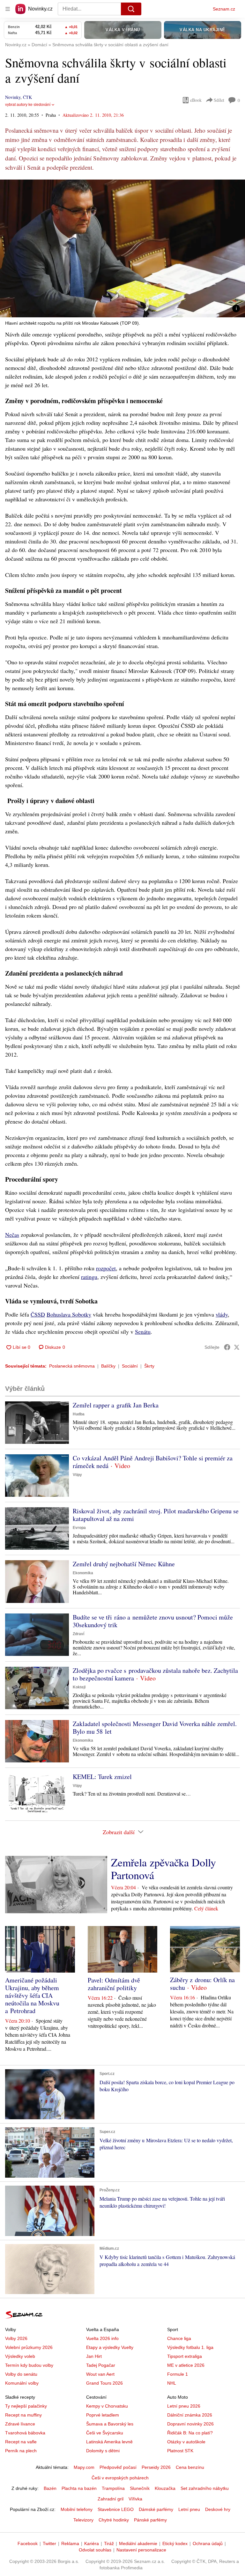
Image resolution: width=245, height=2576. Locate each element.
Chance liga (179, 2338)
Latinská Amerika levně (109, 2442)
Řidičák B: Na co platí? (190, 2433)
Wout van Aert (100, 2374)
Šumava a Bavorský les (110, 2424)
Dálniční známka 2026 (190, 2415)
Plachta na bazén (79, 2488)
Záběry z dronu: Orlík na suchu (202, 1984)
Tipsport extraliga (185, 2356)
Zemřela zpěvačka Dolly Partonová (163, 1869)
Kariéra (92, 2543)
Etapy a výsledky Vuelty (110, 2347)
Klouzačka (165, 2488)
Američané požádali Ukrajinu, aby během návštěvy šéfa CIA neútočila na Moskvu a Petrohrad (32, 1995)
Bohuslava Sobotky (69, 1314)
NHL (172, 2383)
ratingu (89, 1277)
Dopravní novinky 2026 (190, 2424)
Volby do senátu (21, 2374)
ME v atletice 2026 (186, 2365)
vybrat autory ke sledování (28, 105)
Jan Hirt (94, 2356)
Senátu (143, 1332)
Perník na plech (21, 2451)
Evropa (79, 1528)
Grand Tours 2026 (104, 2383)
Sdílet (219, 100)
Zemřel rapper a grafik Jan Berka (116, 1405)
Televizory (83, 2520)
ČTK (27, 97)
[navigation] (8, 9)
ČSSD (38, 1314)
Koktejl (79, 1687)
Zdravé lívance (20, 2424)
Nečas (12, 1235)
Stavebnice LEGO (116, 2509)
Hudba (79, 1414)
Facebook (28, 2543)
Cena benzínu (190, 2467)
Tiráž (109, 2543)
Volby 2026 (16, 2338)
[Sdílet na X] (237, 1347)
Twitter (49, 2543)
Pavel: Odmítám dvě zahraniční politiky (114, 1984)
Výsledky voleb (20, 2356)
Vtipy (77, 1475)
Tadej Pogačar (101, 2365)
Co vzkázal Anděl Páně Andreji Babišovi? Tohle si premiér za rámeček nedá (153, 1462)
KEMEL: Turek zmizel (102, 1777)
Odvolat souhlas (95, 2550)
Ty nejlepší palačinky (26, 2406)
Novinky (13, 97)
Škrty (149, 1366)
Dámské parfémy (156, 2509)
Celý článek (206, 1908)
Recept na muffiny (23, 2415)
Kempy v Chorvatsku (107, 2406)
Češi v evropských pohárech (120, 2478)
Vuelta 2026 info (102, 2338)
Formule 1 (178, 2374)
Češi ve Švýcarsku (105, 2433)
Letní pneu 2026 (184, 2406)
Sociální (130, 1366)
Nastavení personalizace (141, 2550)
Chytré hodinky (114, 2520)
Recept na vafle (21, 2442)
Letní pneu (189, 2509)
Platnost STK (180, 2451)
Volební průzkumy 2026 (29, 2347)
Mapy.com (84, 2467)
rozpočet (106, 1268)
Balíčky (108, 1366)
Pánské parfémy (150, 2520)
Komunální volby (22, 2383)
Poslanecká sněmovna (72, 1366)
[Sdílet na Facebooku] (227, 1347)
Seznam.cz (224, 9)
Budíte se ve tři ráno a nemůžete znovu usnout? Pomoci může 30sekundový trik (153, 1621)
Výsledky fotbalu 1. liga (190, 2347)
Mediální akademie (138, 2543)
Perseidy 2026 (156, 2467)
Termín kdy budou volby (29, 2365)
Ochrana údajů (208, 2543)
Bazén (50, 2488)
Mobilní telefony (77, 2509)
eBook (196, 100)
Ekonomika (83, 1573)
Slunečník (140, 2488)
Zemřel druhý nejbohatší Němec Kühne (124, 1564)
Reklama (70, 2543)
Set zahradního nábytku (205, 2488)
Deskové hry (218, 2509)
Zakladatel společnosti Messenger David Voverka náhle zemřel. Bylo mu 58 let (155, 1727)
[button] (122, 248)
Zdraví (78, 1634)
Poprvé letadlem (103, 2415)
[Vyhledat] (131, 9)
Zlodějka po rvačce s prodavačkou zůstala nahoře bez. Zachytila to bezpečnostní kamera (155, 1674)
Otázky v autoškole (186, 2442)
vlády (222, 1314)
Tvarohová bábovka (25, 2433)
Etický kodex (175, 2543)
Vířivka (135, 2499)
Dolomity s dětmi (103, 2451)
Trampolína (113, 2488)
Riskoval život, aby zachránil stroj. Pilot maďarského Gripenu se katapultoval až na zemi (156, 1515)
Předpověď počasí (118, 2467)
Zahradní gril (111, 2499)
